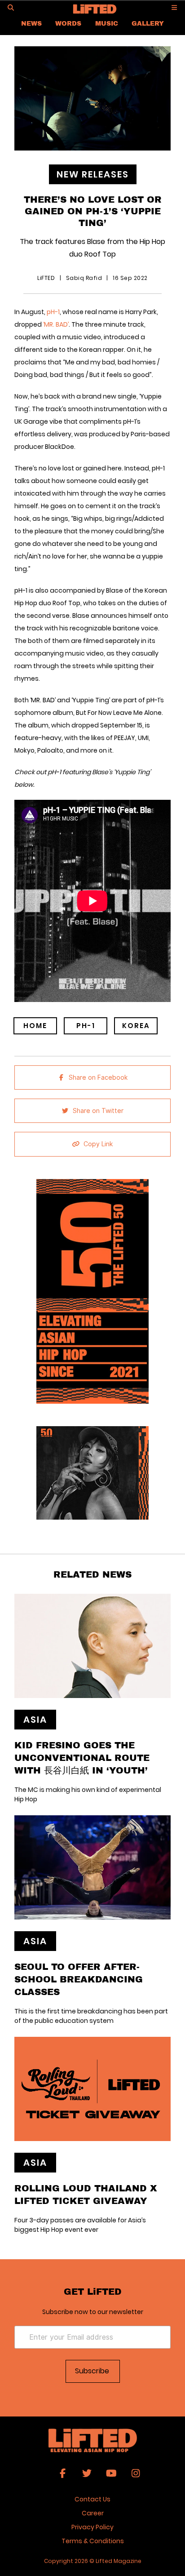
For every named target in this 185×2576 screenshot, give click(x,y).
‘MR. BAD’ (56, 324)
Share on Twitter (98, 1111)
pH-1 (53, 312)
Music (107, 23)
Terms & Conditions (93, 2541)
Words (68, 23)
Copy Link (98, 1144)
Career (93, 2513)
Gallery (148, 23)
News (31, 23)
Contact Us (92, 2499)
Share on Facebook (98, 1077)
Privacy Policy (92, 2527)
